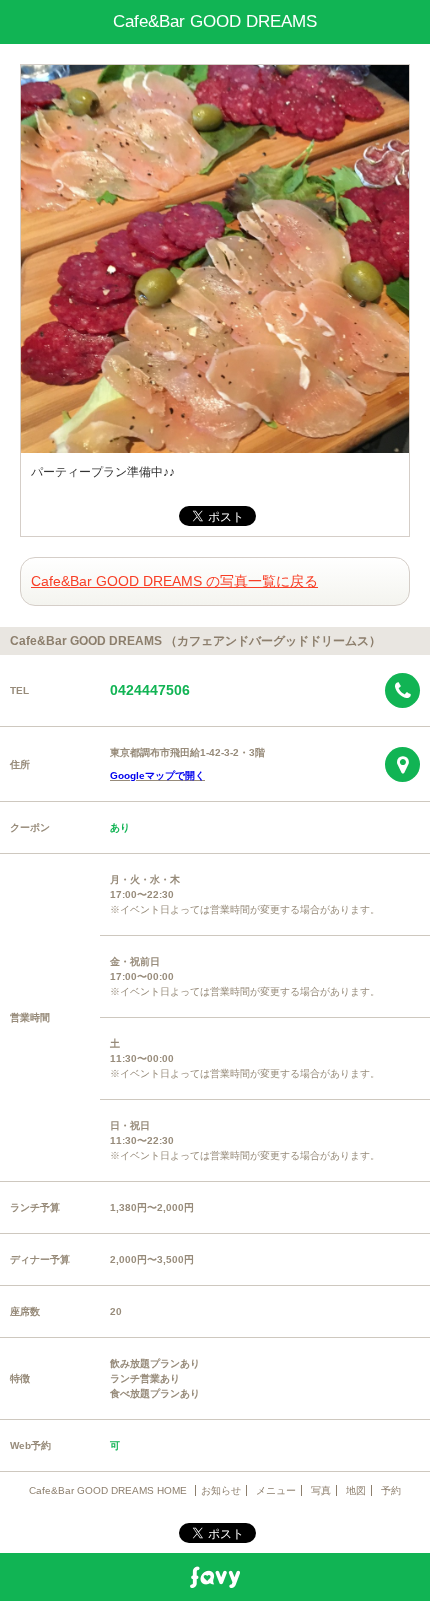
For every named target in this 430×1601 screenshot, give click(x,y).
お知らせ (221, 1490)
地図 (356, 1490)
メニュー (276, 1490)
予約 (391, 1490)
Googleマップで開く (157, 775)
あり (120, 827)
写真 (321, 1490)
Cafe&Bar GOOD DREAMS (215, 21)
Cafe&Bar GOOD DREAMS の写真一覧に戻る (174, 581)
